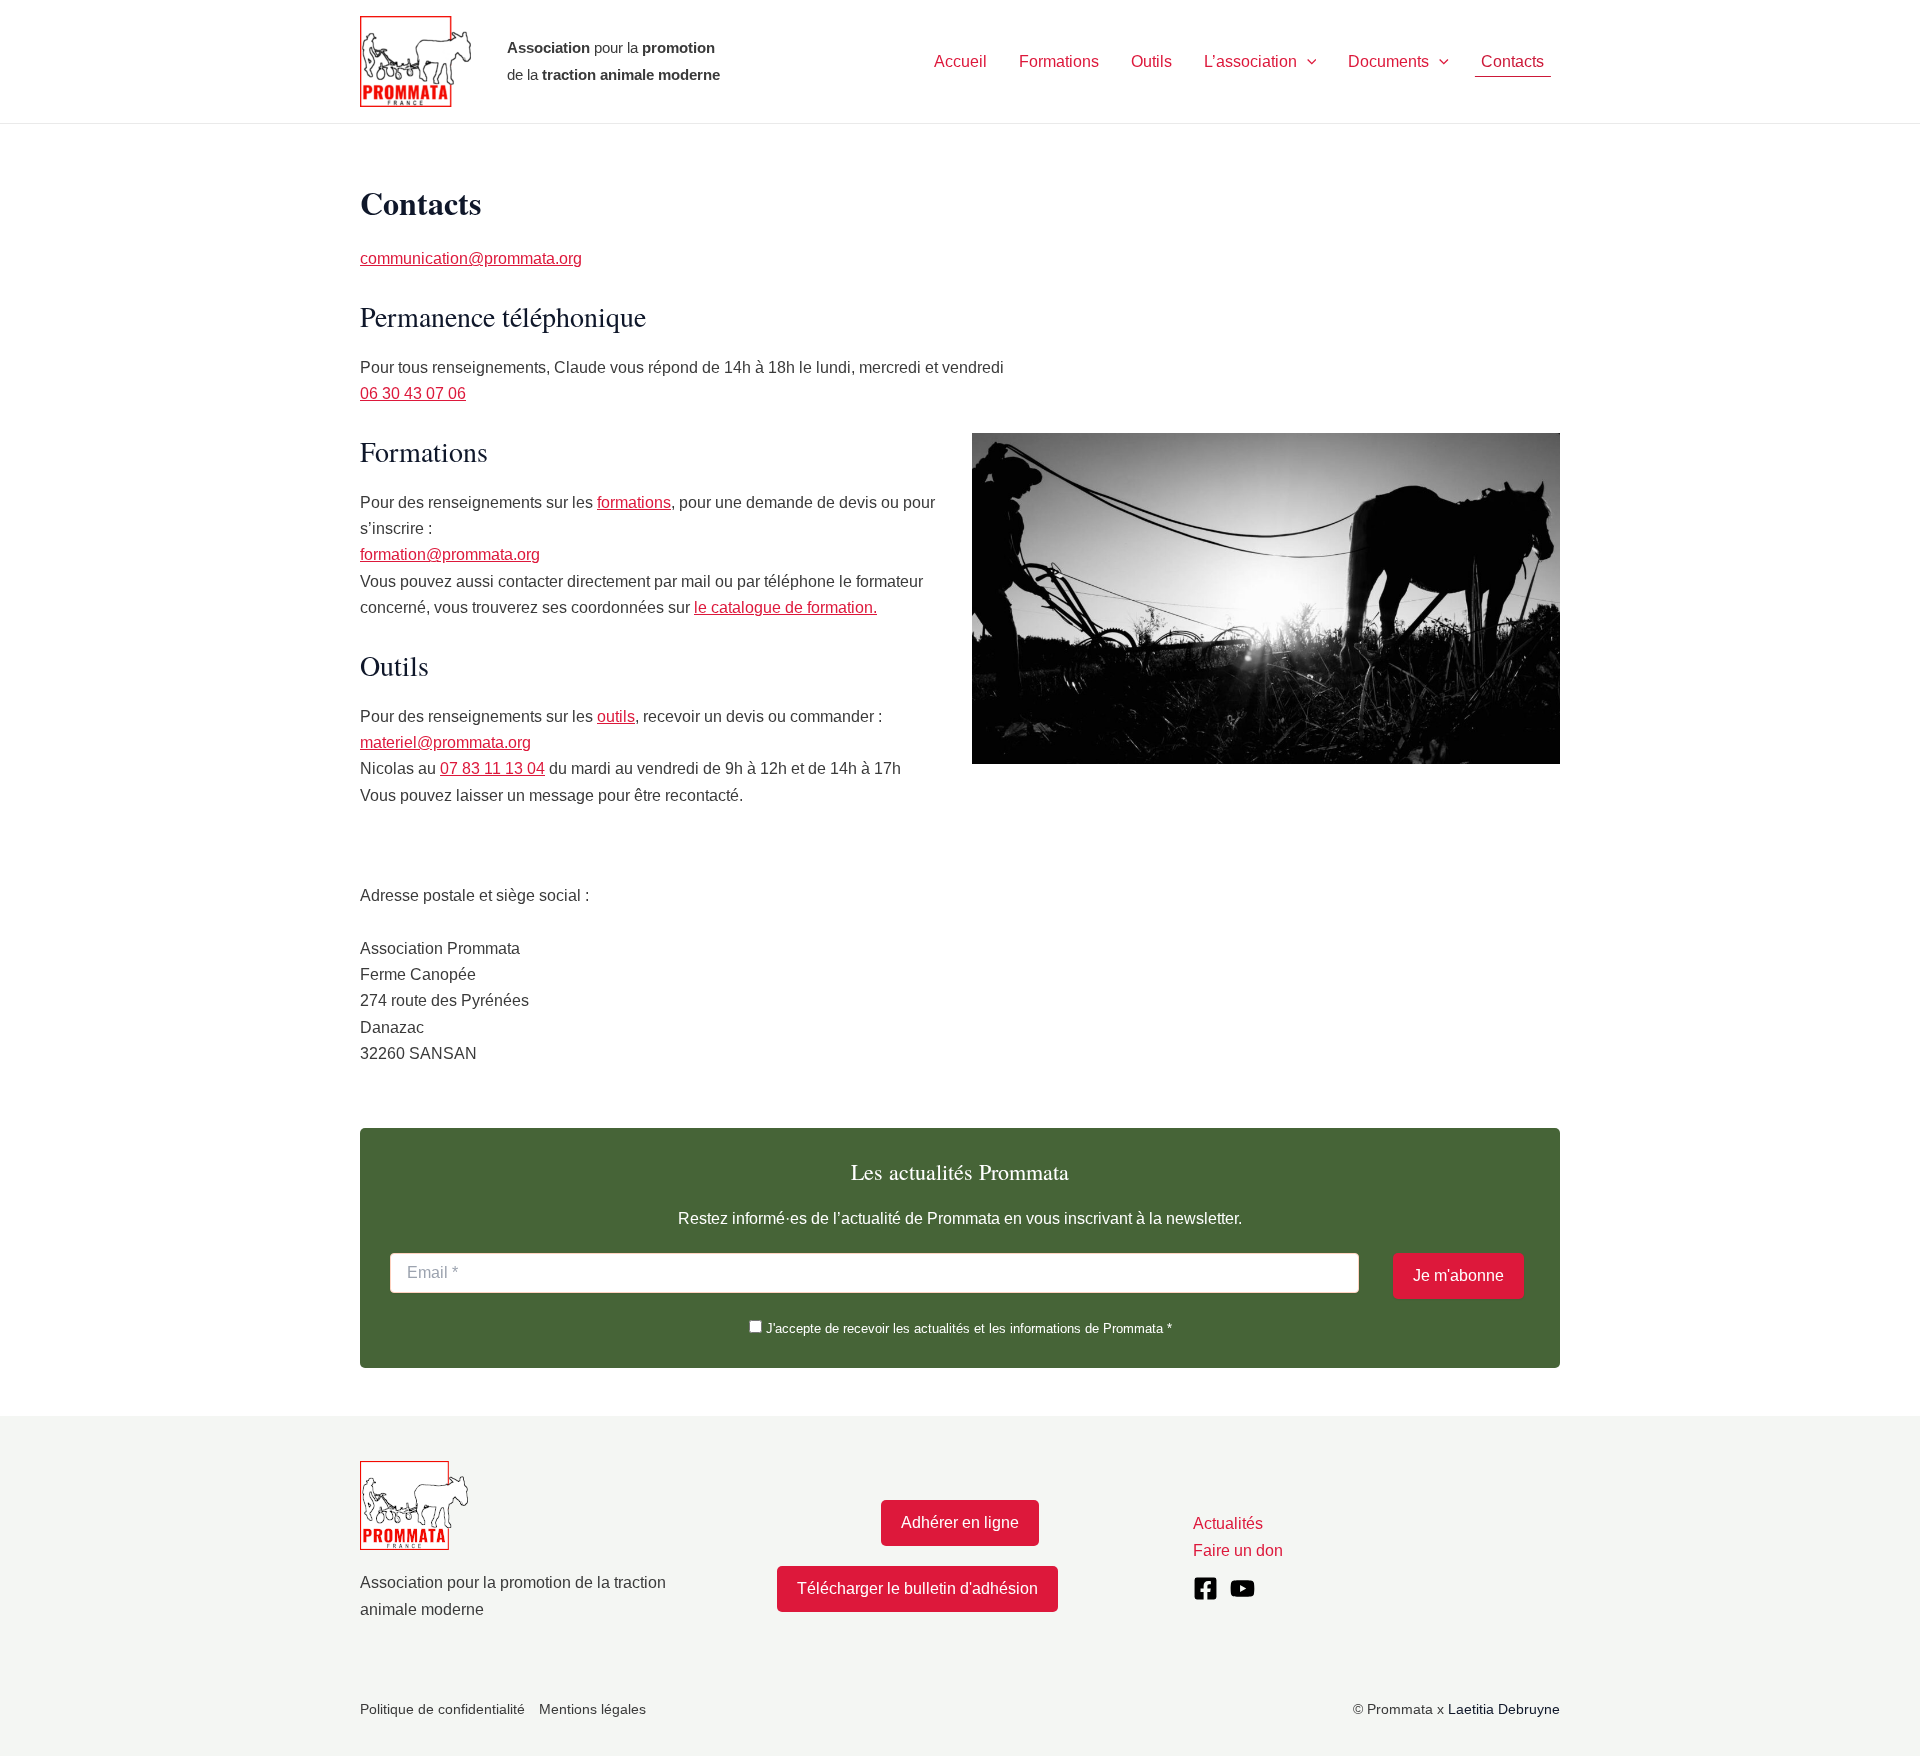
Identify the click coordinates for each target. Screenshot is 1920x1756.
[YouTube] (1242, 1588)
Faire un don (1238, 1550)
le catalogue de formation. (785, 607)
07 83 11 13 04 (492, 768)
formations (634, 502)
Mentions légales (592, 1709)
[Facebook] (1205, 1588)
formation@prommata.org (450, 554)
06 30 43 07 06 (413, 393)
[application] (1307, 62)
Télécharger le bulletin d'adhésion (917, 1588)
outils (616, 716)
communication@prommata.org (471, 258)
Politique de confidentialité (442, 1709)
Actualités (1228, 1523)
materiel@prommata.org (445, 742)
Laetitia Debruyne (1504, 1709)
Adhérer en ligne (960, 1522)
